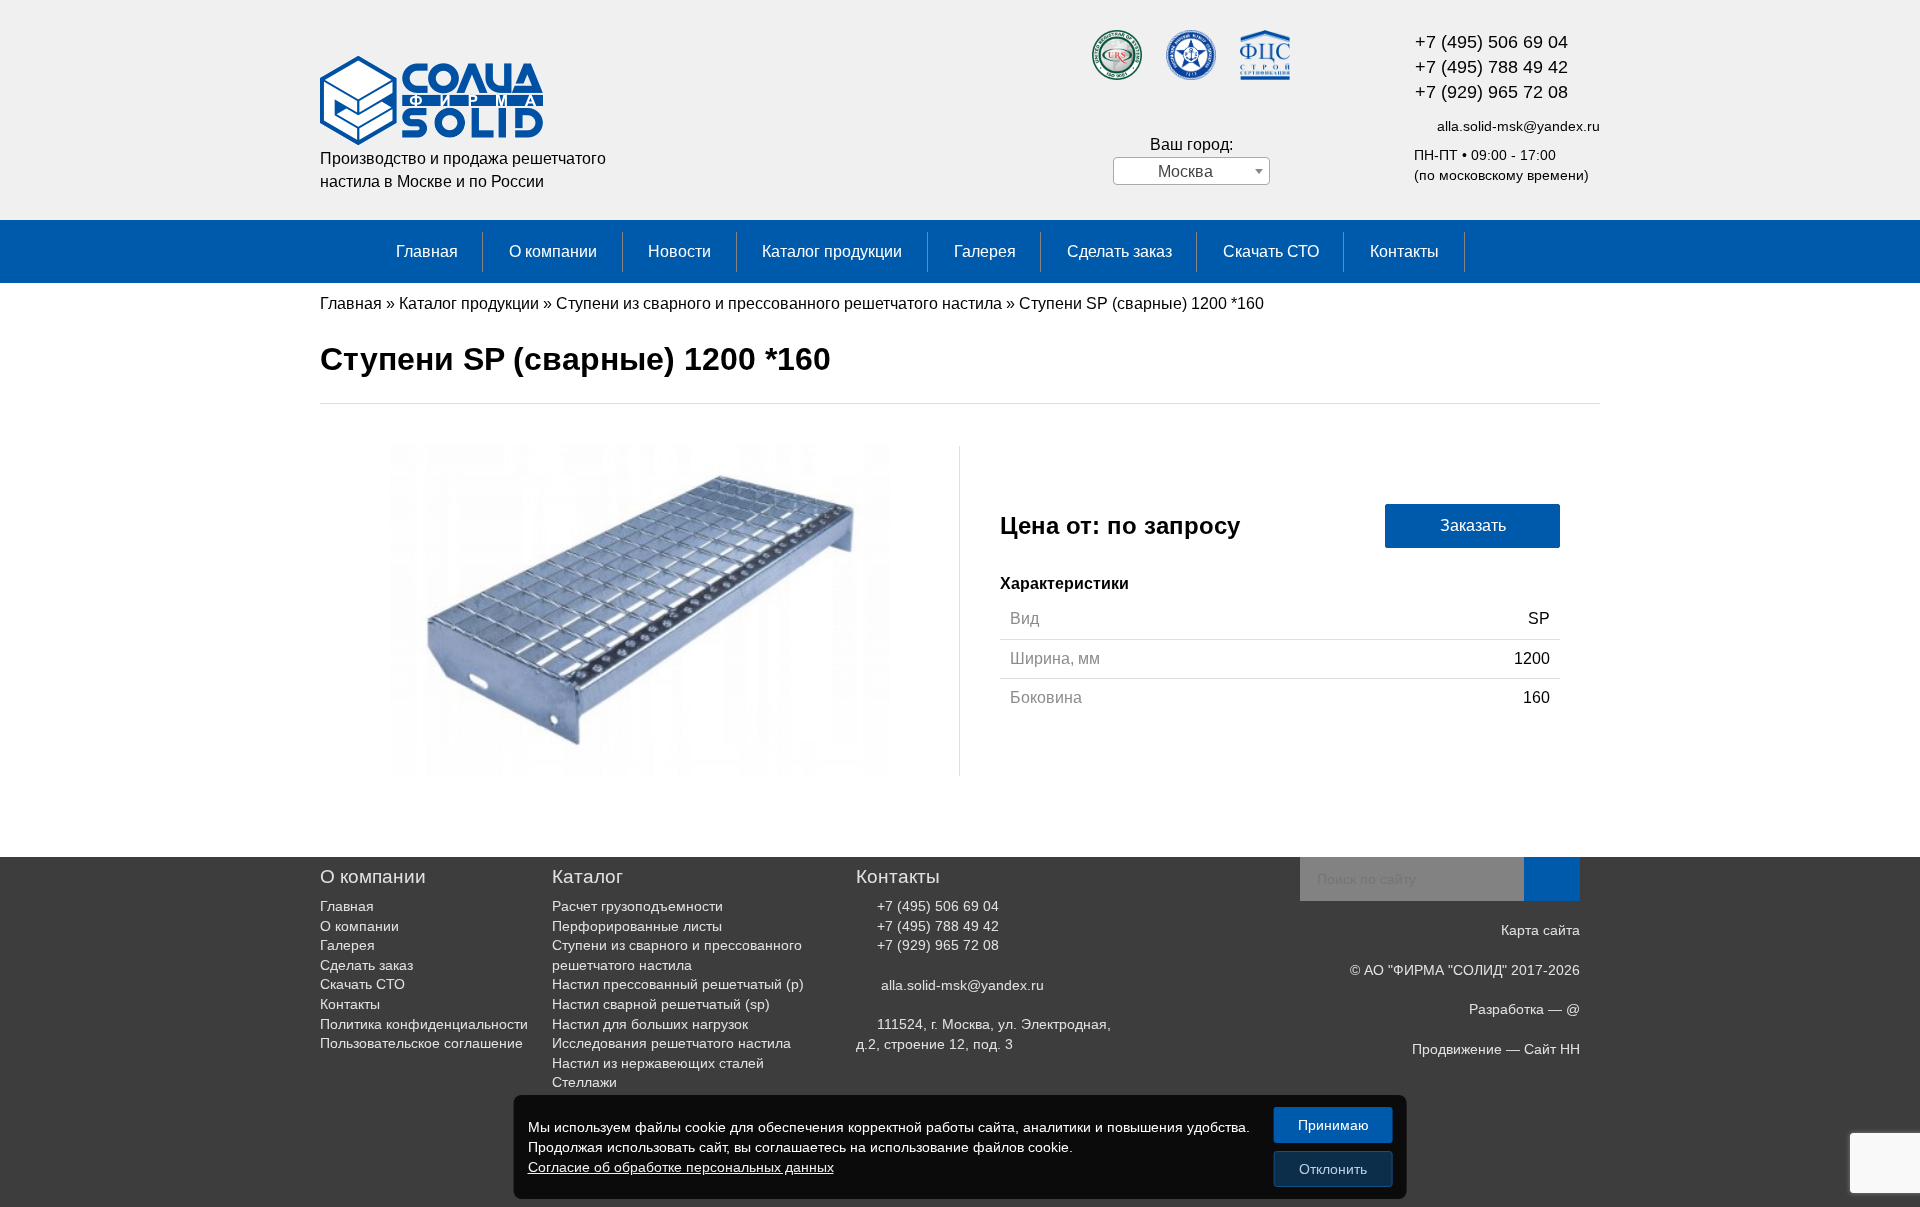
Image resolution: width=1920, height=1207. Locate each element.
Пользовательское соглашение (421, 1043)
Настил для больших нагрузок (650, 1024)
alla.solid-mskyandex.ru (1518, 126)
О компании (553, 251)
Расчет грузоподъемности (637, 906)
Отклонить (1333, 1169)
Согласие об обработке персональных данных (681, 1167)
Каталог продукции (832, 251)
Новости (679, 251)
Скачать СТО (1271, 251)
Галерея (985, 251)
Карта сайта (1540, 930)
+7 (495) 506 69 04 (1491, 42)
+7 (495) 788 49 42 (1491, 67)
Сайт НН (1552, 1049)
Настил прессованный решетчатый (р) (678, 984)
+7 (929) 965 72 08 (1491, 92)
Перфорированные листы (637, 926)
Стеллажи (584, 1082)
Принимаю (1333, 1125)
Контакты (1404, 251)
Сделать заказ (1119, 251)
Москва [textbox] (1185, 171)
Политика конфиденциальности (424, 1024)
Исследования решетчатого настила (671, 1043)
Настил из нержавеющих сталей (658, 1063)
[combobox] (1191, 171)
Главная (427, 251)
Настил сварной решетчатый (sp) (661, 1004)
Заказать (1473, 525)
